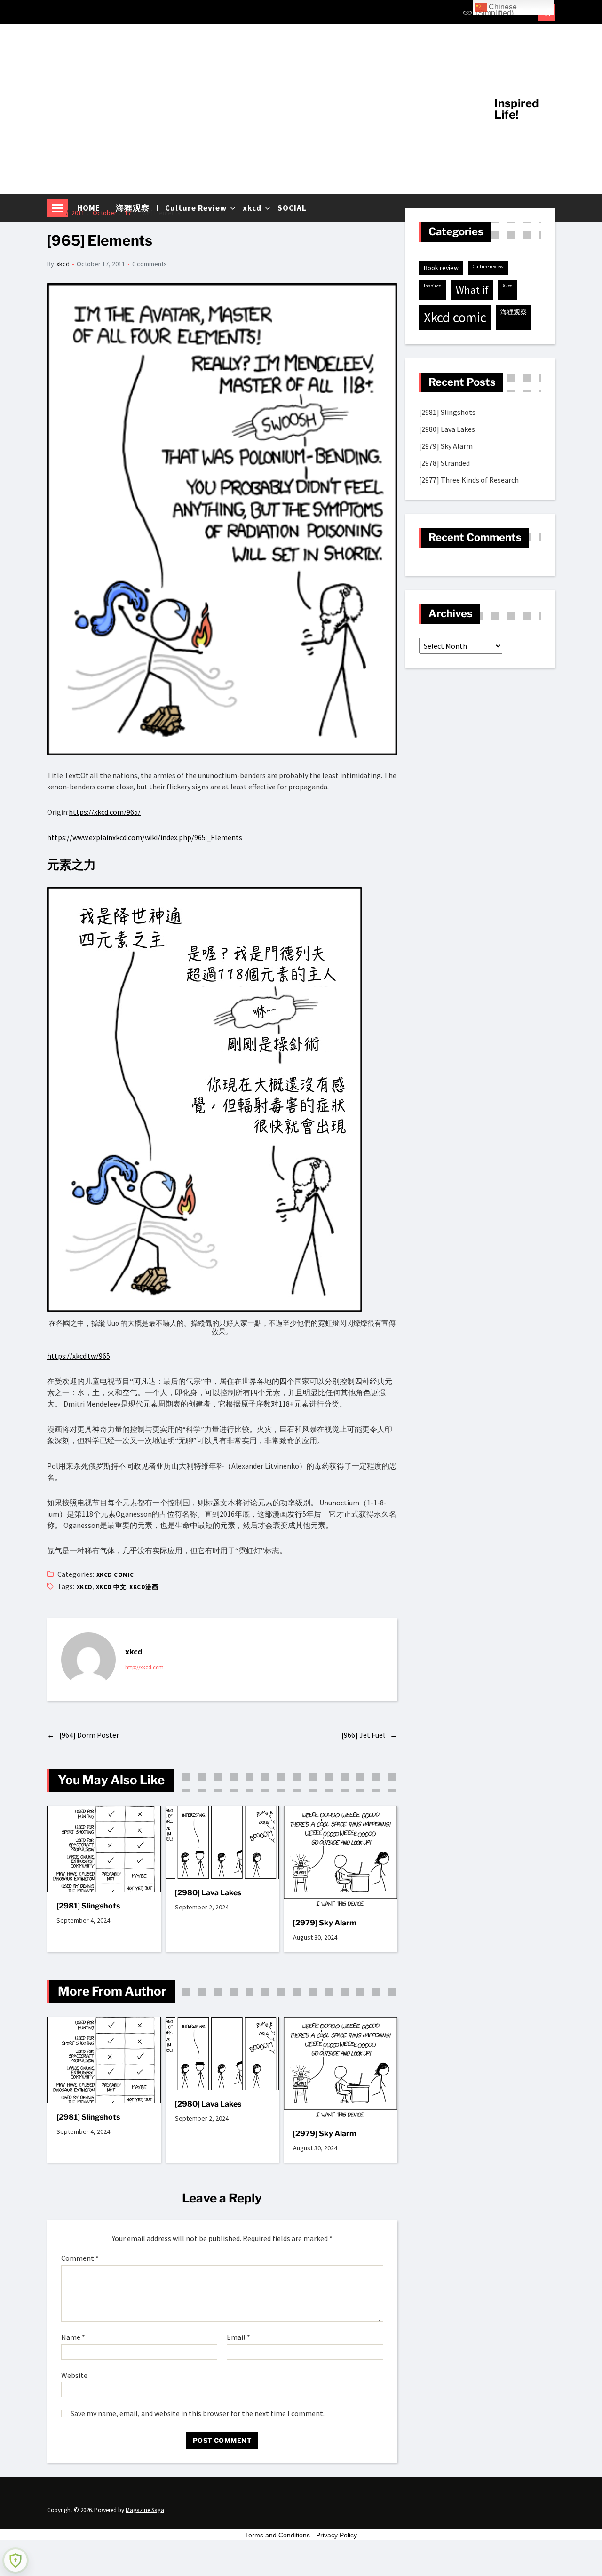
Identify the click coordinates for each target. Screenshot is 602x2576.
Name (73, 2337)
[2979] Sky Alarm (325, 1923)
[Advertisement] (264, 109)
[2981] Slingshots (88, 1906)
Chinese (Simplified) (496, 9)
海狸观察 (514, 312)
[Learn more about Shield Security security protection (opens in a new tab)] (16, 2560)
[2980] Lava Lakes (208, 1893)
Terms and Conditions (277, 2535)
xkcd (63, 264)
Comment (80, 2258)
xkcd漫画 (144, 1587)
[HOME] (467, 12)
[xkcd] (88, 1660)
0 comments (150, 264)
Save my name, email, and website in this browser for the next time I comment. (198, 2414)
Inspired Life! (517, 109)
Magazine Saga (145, 2510)
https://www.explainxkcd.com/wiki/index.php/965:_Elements (145, 837)
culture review (488, 266)
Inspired (433, 286)
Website (74, 2375)
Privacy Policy (337, 2535)
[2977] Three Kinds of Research (469, 480)
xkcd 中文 (111, 1587)
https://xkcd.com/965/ (105, 812)
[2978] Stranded (444, 463)
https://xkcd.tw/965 (79, 1356)
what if (472, 290)
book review (441, 268)
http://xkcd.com (144, 1667)
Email (238, 2337)
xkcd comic (115, 1575)
